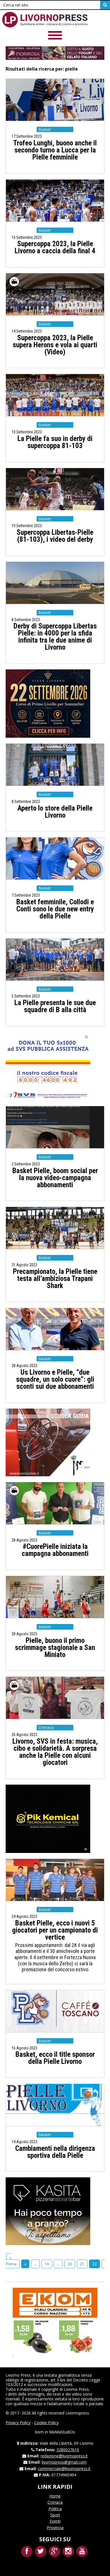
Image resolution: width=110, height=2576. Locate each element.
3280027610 (68, 2450)
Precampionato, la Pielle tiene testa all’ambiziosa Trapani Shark (55, 1279)
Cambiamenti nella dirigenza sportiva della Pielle (55, 2152)
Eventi (55, 2521)
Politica (55, 2509)
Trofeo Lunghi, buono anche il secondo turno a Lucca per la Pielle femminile (55, 150)
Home (55, 2496)
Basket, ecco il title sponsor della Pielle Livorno (55, 2058)
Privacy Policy (18, 2423)
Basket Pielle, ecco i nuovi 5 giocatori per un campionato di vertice (55, 1930)
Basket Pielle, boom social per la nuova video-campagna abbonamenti (55, 1178)
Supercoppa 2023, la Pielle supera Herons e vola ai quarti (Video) (55, 345)
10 (47, 2264)
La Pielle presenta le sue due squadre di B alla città (55, 1006)
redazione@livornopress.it (64, 2456)
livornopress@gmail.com (64, 2462)
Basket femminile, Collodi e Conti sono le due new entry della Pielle (55, 909)
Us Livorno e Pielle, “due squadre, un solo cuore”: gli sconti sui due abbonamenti (55, 1379)
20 (70, 2264)
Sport (55, 2515)
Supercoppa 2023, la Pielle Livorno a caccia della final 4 (55, 247)
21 (82, 2264)
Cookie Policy (46, 2423)
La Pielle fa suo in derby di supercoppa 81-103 (55, 442)
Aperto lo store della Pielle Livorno (55, 812)
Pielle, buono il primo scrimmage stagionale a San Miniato (55, 1648)
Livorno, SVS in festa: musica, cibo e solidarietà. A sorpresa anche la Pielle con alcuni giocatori (55, 1752)
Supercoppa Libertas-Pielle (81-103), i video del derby (55, 536)
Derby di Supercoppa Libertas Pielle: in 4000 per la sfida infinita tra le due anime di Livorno (55, 637)
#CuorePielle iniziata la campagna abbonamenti (55, 1550)
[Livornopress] (45, 20)
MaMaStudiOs (62, 2432)
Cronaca (55, 2502)
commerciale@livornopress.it (64, 2469)
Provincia (55, 2528)
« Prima (11, 2261)
